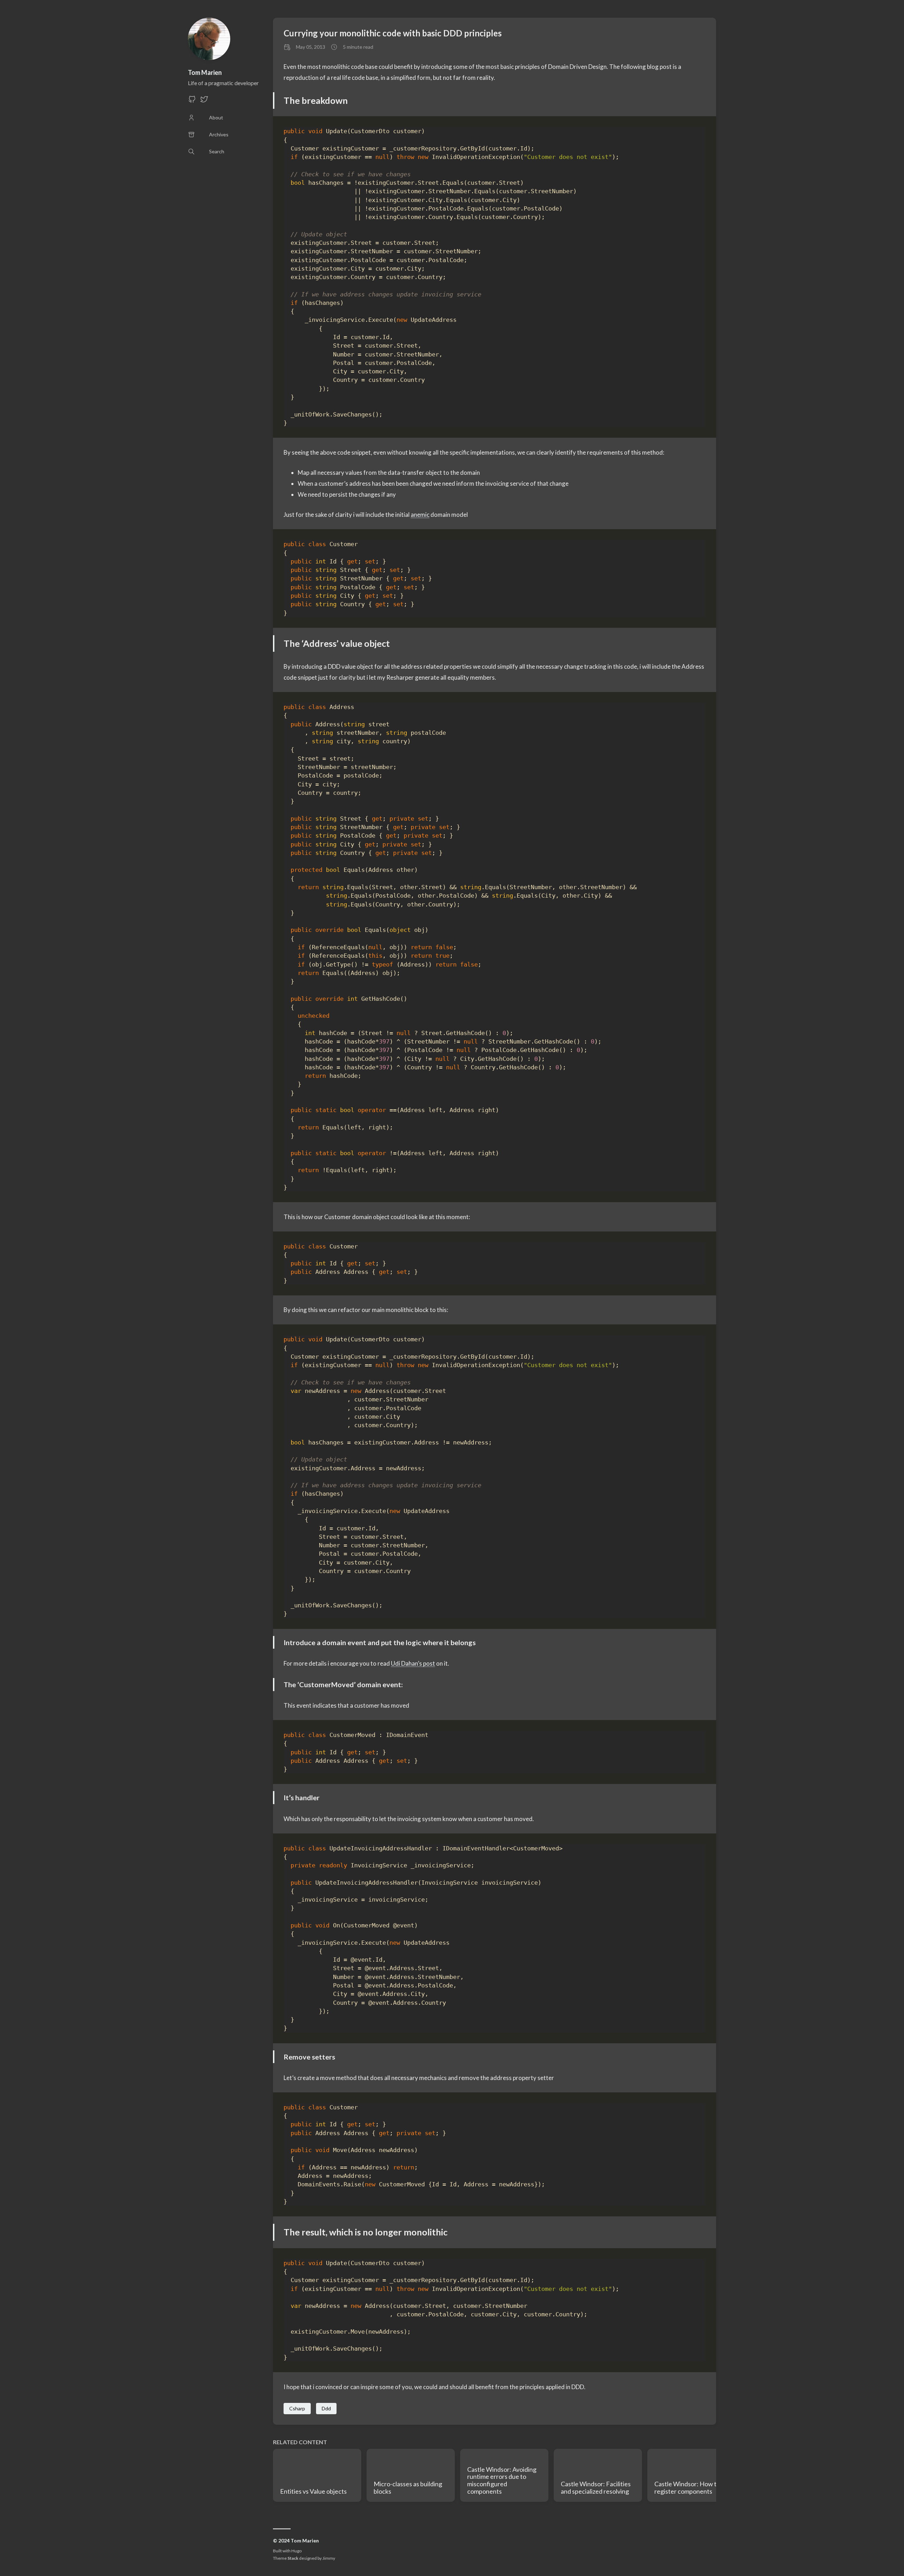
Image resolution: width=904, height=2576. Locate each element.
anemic (420, 515)
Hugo (296, 2551)
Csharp (297, 2408)
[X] (204, 101)
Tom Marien (205, 72)
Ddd (326, 2408)
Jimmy (329, 2558)
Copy (694, 132)
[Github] (192, 101)
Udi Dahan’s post (413, 1663)
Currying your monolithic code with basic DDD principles (393, 33)
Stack (293, 2558)
